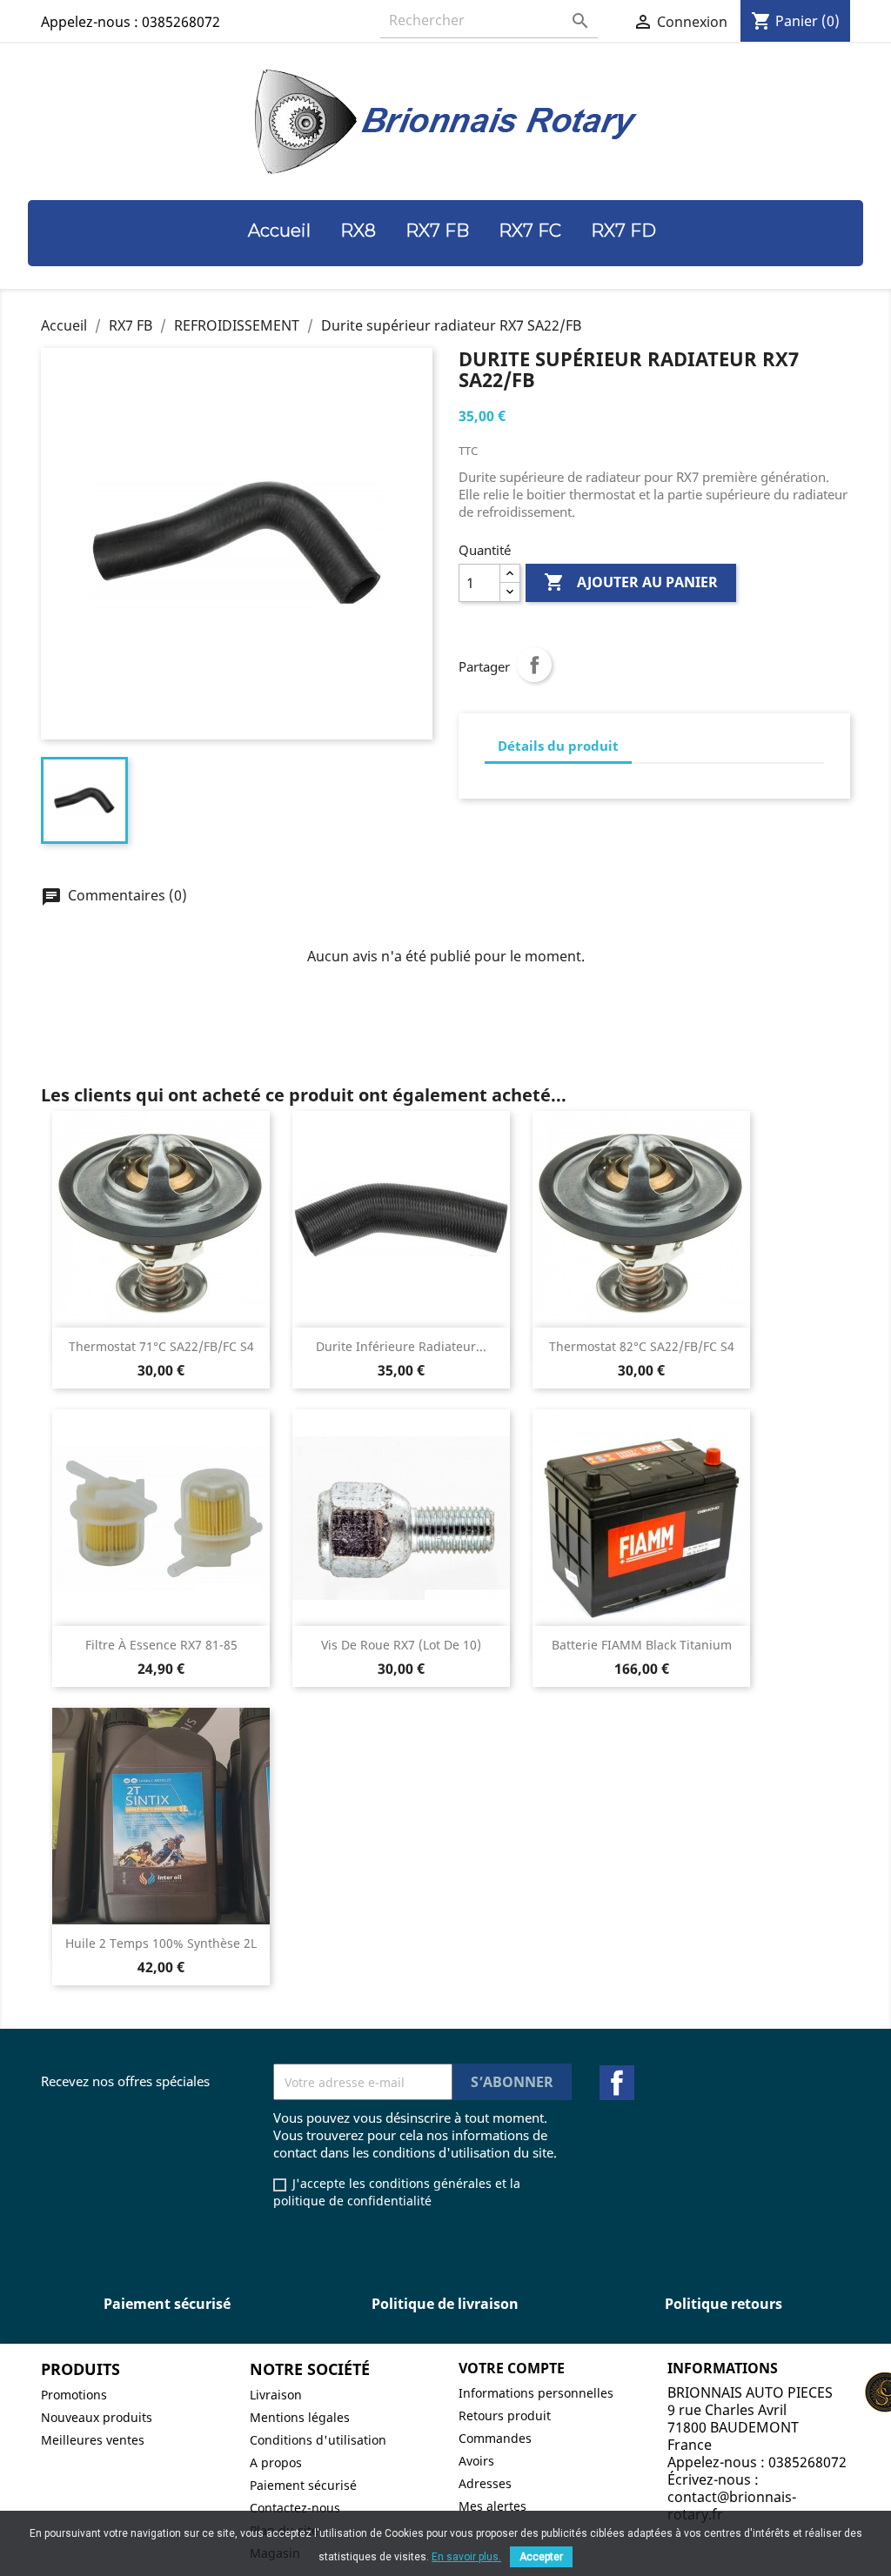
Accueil (279, 231)
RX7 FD (623, 231)
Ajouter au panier (631, 582)
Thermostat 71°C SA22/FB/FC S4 (161, 1346)
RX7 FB (437, 231)
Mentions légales (300, 2417)
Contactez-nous (295, 2508)
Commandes (495, 2438)
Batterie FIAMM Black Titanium (642, 1645)
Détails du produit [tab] (558, 746)
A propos (276, 2462)
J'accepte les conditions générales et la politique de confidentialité (397, 2192)
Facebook (617, 2083)
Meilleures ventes (93, 2440)
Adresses (485, 2483)
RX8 (358, 231)
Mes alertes (492, 2506)
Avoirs (476, 2461)
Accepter (541, 2557)
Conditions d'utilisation (318, 2440)
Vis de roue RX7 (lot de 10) (401, 1645)
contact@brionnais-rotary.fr (732, 2506)
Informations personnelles (536, 2393)
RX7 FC (530, 231)
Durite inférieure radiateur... (401, 1346)
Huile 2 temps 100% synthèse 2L (161, 1943)
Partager (534, 665)
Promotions (74, 2395)
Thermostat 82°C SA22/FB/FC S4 (642, 1346)
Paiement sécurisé (303, 2485)
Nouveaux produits (97, 2417)
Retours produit (505, 2415)
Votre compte (512, 2368)
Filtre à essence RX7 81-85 (161, 1645)
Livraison (276, 2395)
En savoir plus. (466, 2557)
